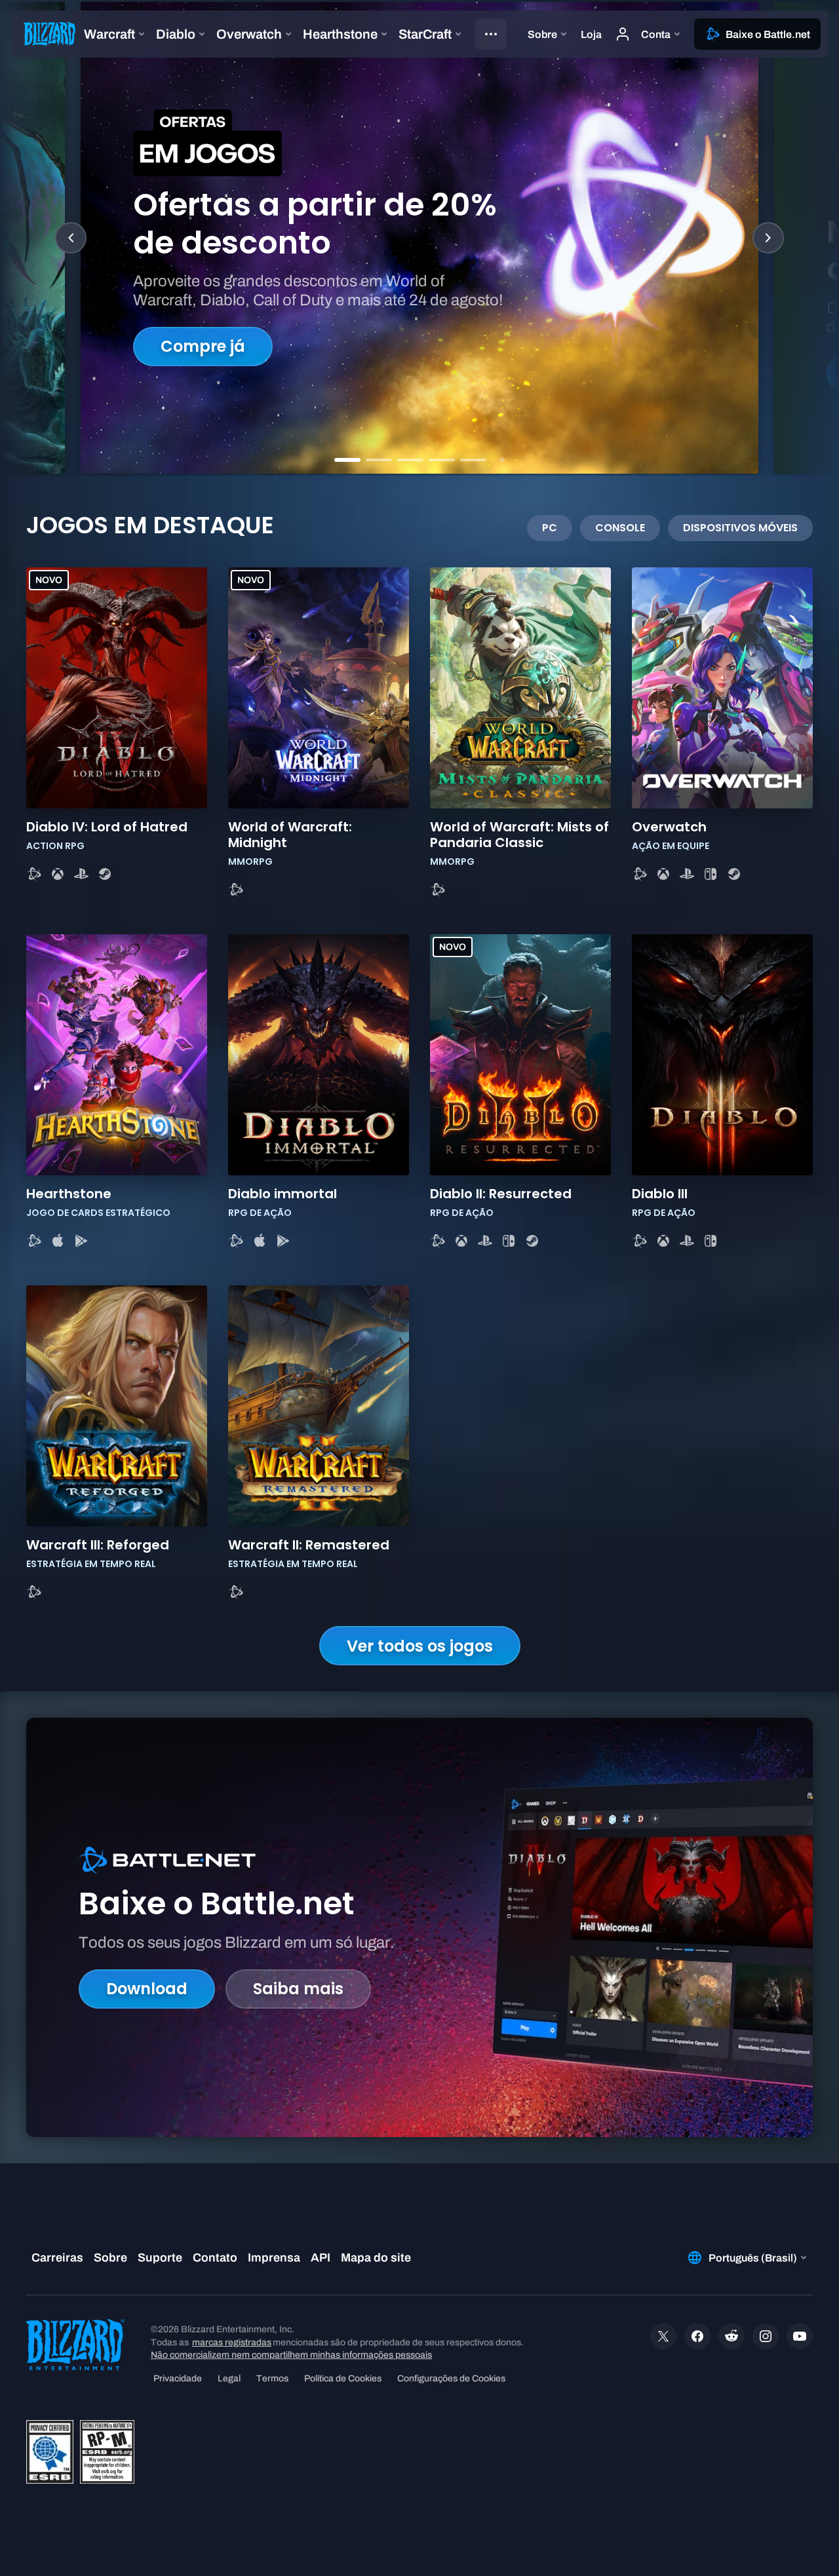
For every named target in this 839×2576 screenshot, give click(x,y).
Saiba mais (298, 1989)
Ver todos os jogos (420, 1646)
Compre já (203, 346)
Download (147, 1989)
